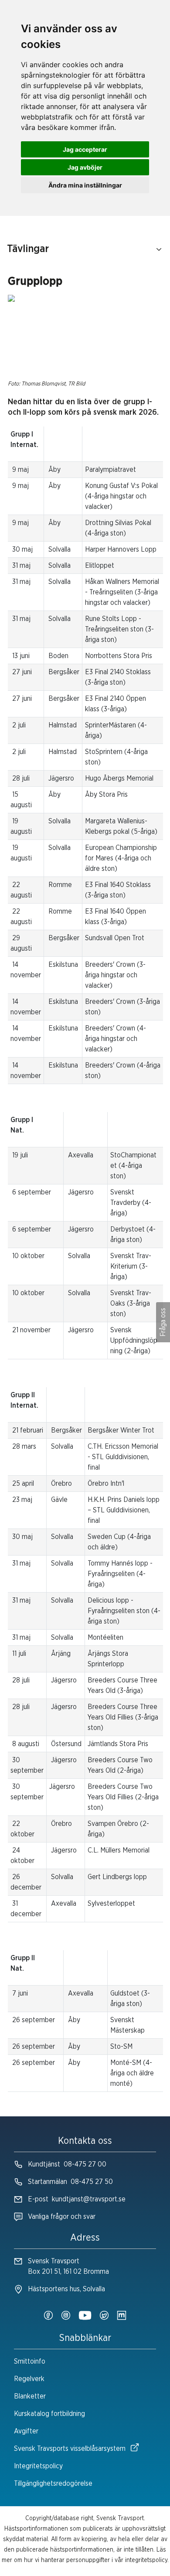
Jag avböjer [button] (85, 167)
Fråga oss (163, 1322)
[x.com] (104, 2316)
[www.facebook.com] (48, 2316)
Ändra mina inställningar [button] (85, 185)
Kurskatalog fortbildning (49, 2414)
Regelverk (29, 2379)
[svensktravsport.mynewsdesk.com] (122, 2316)
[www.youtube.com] (85, 2316)
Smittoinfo (30, 2361)
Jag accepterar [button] (85, 149)
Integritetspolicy (38, 2466)
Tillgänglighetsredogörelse (53, 2484)
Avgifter (26, 2431)
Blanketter (30, 2396)
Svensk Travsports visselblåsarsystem (70, 2449)
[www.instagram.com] (66, 2316)
